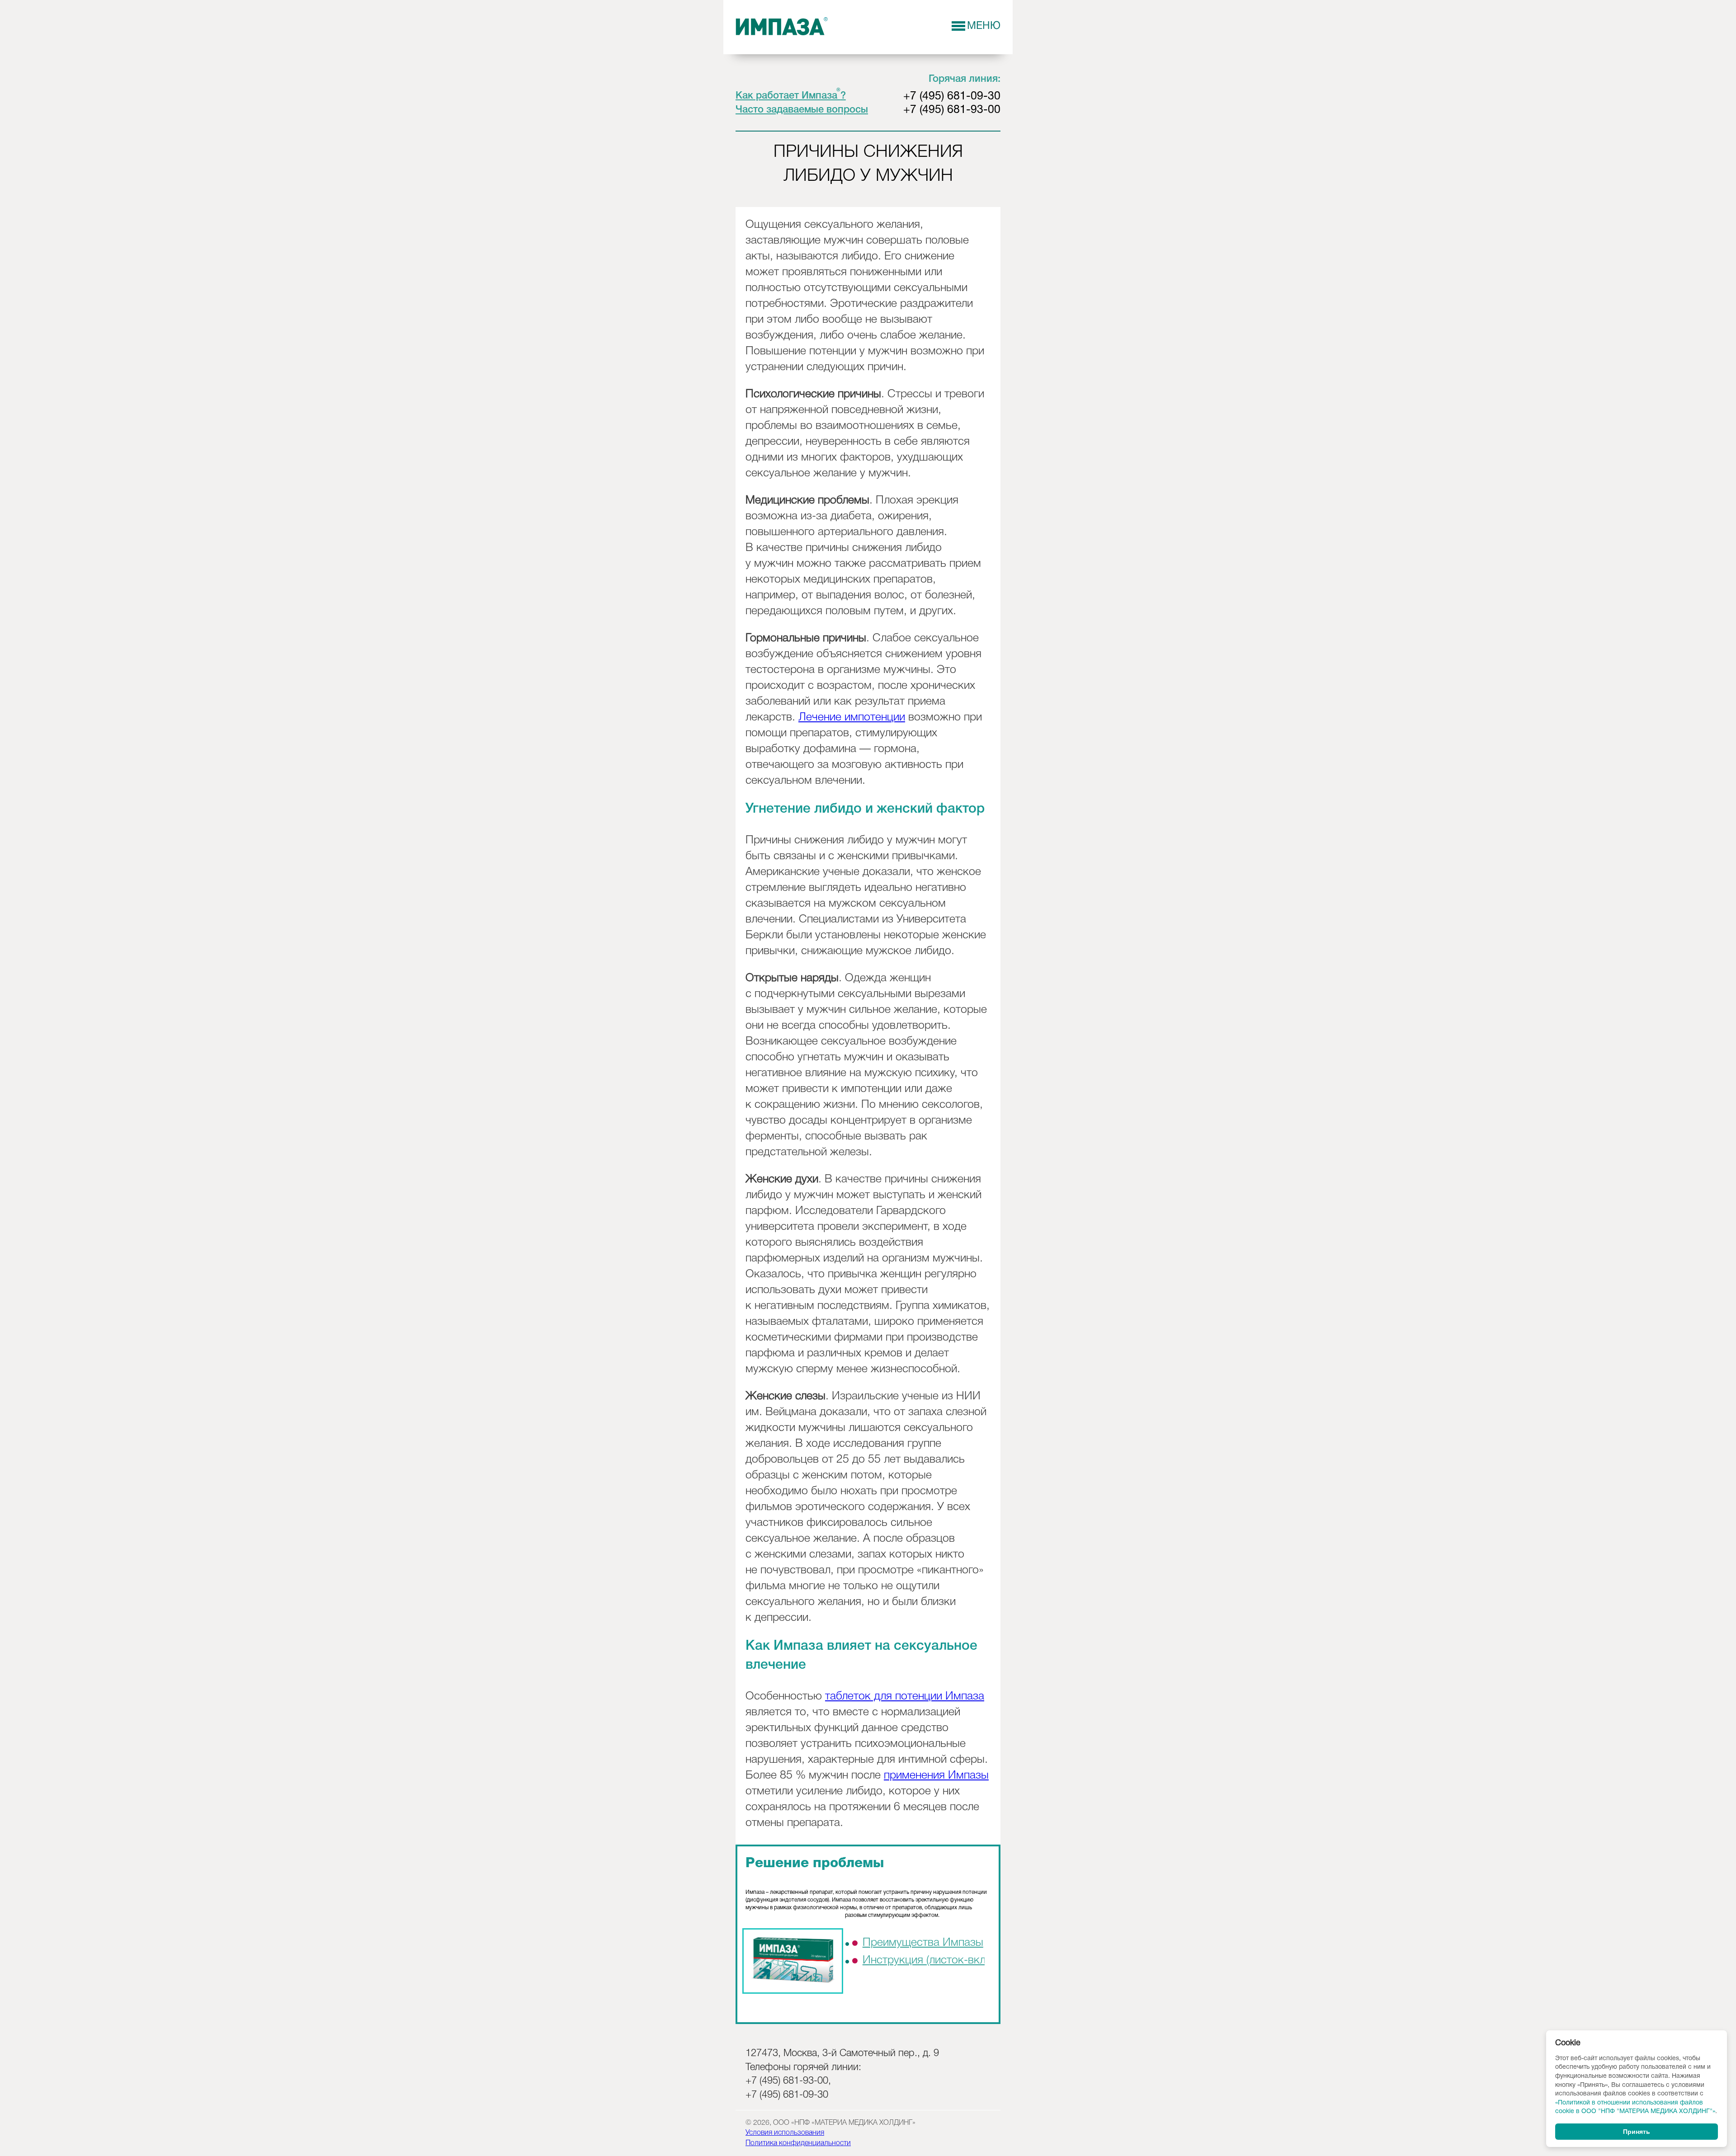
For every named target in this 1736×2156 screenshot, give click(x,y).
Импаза (782, 27)
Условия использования (785, 2133)
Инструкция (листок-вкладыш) (940, 1961)
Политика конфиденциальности (798, 2143)
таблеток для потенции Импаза (905, 1697)
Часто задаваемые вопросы (802, 110)
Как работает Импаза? (791, 96)
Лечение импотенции (852, 718)
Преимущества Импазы (923, 1943)
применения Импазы (936, 1776)
